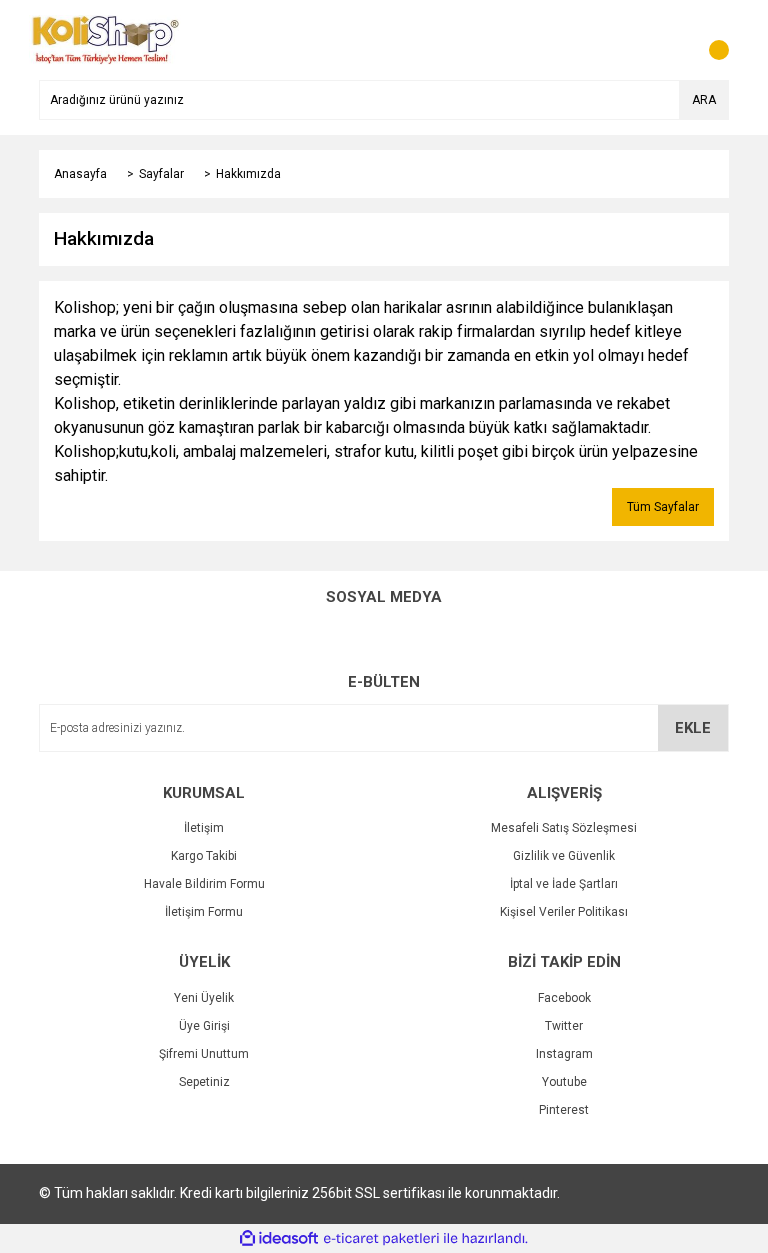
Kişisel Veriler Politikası (564, 912)
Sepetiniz (204, 1082)
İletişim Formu (204, 912)
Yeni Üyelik (204, 998)
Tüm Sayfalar (663, 507)
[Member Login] (669, 40)
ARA (704, 100)
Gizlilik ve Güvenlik (564, 856)
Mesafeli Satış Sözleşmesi (564, 828)
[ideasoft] (279, 1238)
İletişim (204, 828)
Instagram (564, 1054)
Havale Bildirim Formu (204, 884)
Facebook (564, 998)
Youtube (564, 1082)
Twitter (564, 1026)
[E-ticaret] (381, 1239)
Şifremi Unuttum (204, 1054)
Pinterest (564, 1110)
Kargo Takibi (204, 856)
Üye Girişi (204, 1026)
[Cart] (709, 40)
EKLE (693, 728)
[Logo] (105, 39)
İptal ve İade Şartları (564, 884)
